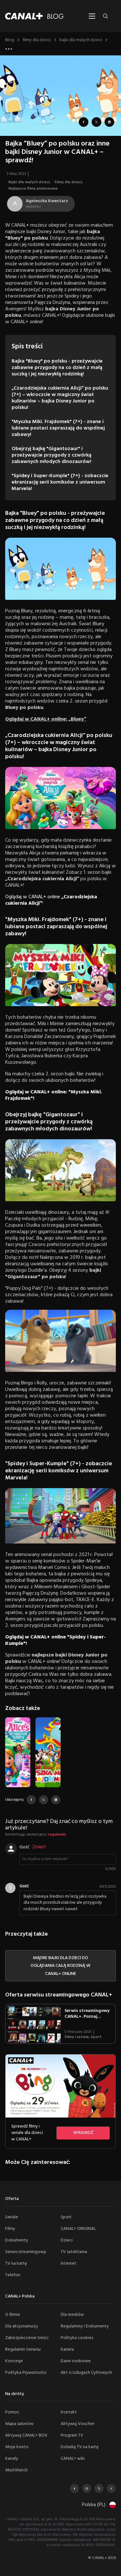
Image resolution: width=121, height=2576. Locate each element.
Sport (96, 2037)
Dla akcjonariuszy (22, 2326)
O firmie (13, 2315)
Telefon (13, 2275)
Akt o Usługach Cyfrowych (86, 2373)
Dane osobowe (76, 2361)
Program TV (72, 2435)
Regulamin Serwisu (23, 2350)
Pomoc (12, 2412)
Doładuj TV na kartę (80, 2447)
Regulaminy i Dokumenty (85, 2326)
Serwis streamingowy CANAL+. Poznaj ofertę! (87, 2017)
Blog (10, 40)
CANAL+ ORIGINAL (78, 2229)
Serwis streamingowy (26, 2252)
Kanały (12, 2459)
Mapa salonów (19, 2424)
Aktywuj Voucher (77, 2424)
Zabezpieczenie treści (27, 2338)
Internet (69, 2264)
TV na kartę (16, 2264)
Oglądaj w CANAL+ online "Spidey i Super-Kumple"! (55, 1640)
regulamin (57, 1835)
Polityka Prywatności (26, 2373)
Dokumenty (17, 2240)
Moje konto (17, 2447)
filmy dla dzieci (37, 40)
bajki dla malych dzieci (81, 40)
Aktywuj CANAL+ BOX (26, 2435)
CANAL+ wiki (73, 2459)
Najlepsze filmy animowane (33, 189)
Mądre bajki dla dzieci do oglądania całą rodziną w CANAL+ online (60, 1966)
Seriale (12, 2217)
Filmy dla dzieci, (69, 182)
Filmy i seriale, (78, 2037)
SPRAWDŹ (83, 2133)
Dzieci (67, 2240)
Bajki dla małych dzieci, (30, 182)
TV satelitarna (74, 2252)
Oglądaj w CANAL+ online (51, 900)
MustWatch (16, 2470)
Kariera (67, 2350)
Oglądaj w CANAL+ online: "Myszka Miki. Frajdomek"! (54, 1095)
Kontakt (69, 2412)
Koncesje (14, 2361)
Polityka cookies (77, 2338)
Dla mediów (72, 2315)
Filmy (10, 2229)
